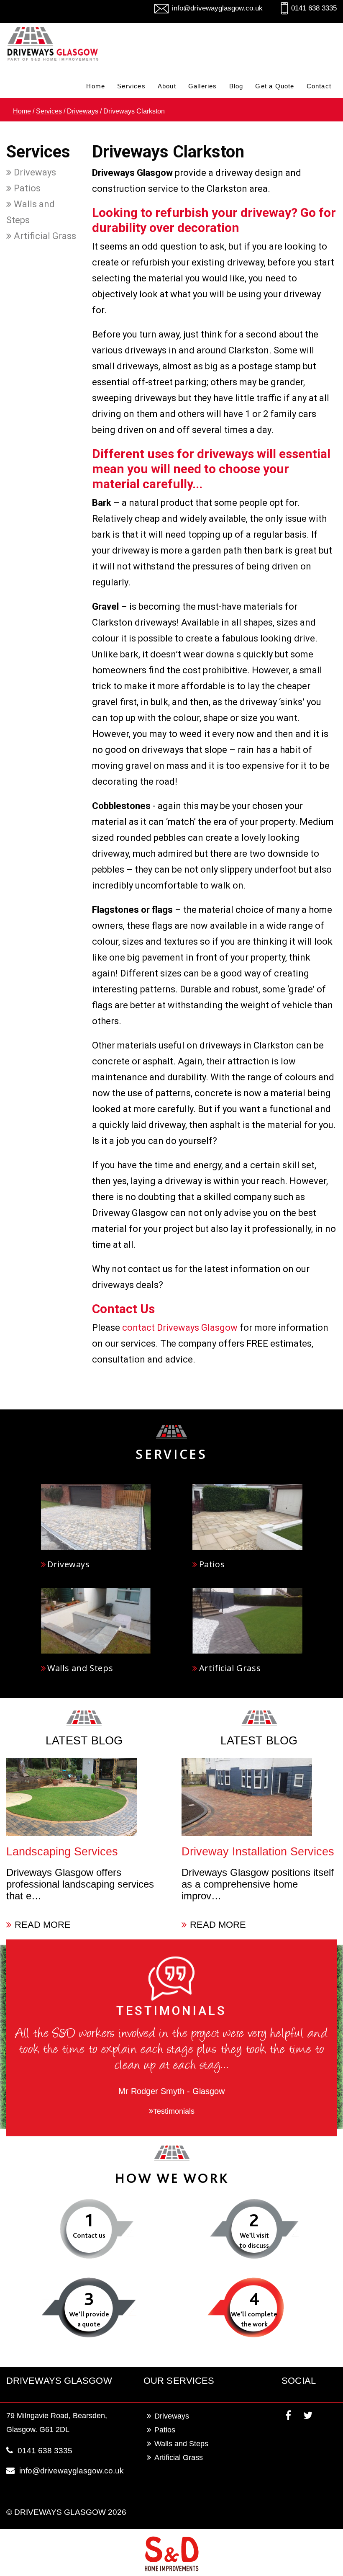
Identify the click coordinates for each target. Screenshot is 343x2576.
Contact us (89, 2235)
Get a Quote (275, 86)
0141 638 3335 (314, 8)
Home (96, 86)
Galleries (203, 86)
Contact (319, 86)
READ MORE (43, 1925)
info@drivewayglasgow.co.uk (217, 8)
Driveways (83, 111)
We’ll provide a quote (89, 2319)
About (167, 86)
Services (131, 86)
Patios (26, 188)
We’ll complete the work (254, 2319)
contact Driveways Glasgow (180, 1328)
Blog (236, 86)
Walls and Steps (31, 212)
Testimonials (174, 2111)
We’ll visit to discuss (254, 2240)
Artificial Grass (44, 236)
